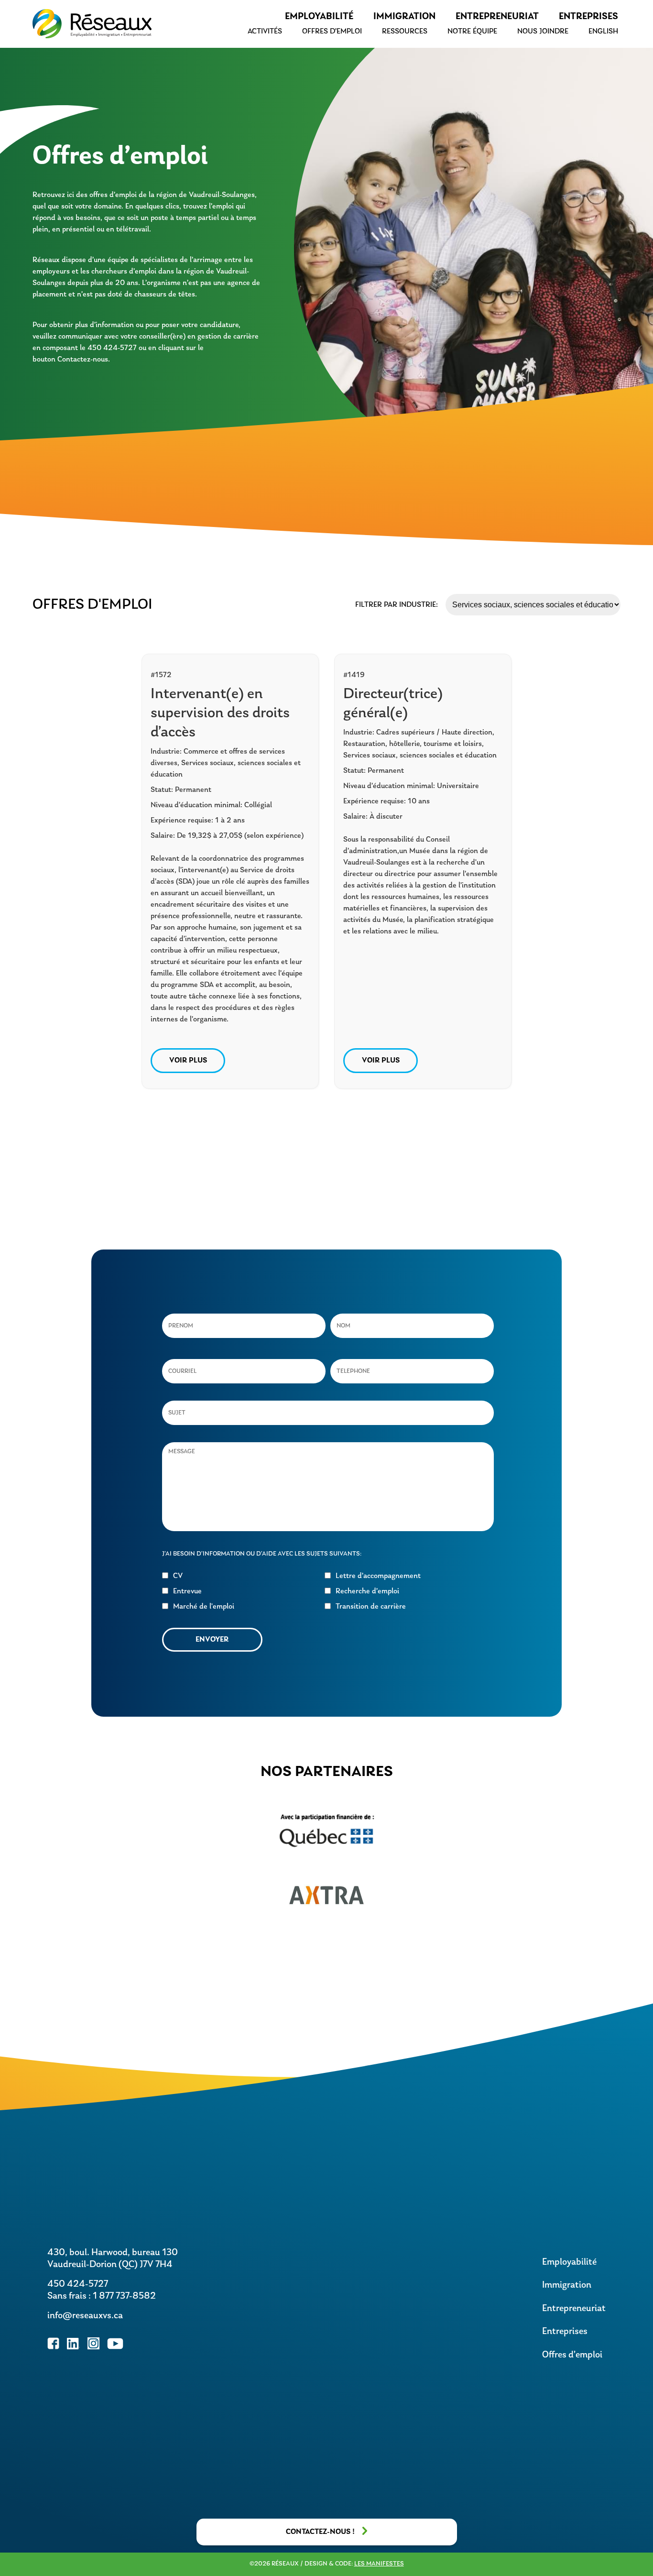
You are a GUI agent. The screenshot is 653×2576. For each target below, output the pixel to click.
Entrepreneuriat (497, 17)
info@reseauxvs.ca (85, 2316)
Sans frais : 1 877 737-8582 (102, 2296)
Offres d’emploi (332, 32)
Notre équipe (472, 32)
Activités (265, 32)
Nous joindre (543, 32)
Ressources (405, 32)
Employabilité (319, 17)
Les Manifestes (379, 2564)
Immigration (404, 17)
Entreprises (588, 17)
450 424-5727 (78, 2284)
